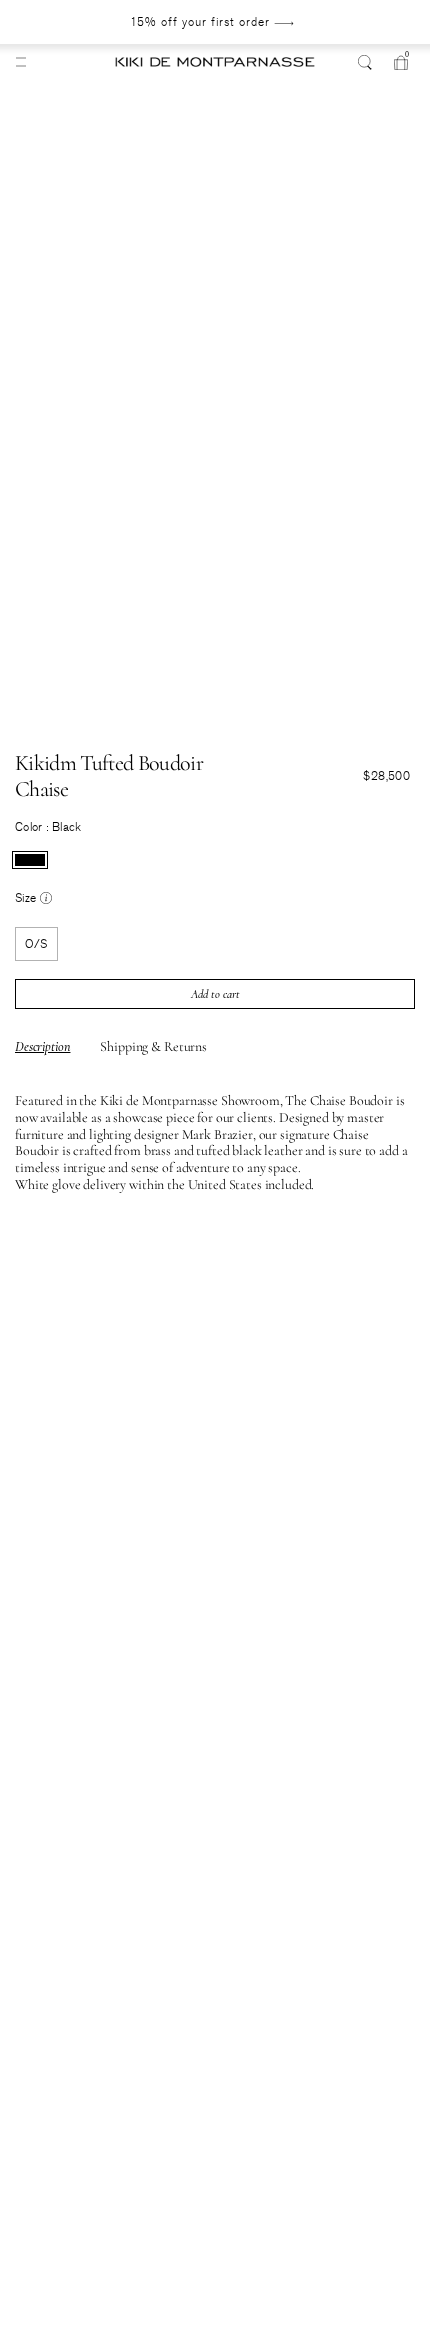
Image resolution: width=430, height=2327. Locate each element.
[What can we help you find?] (365, 62)
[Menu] (21, 62)
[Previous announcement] (56, 22)
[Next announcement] (367, 22)
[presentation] (30, 860)
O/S (36, 944)
